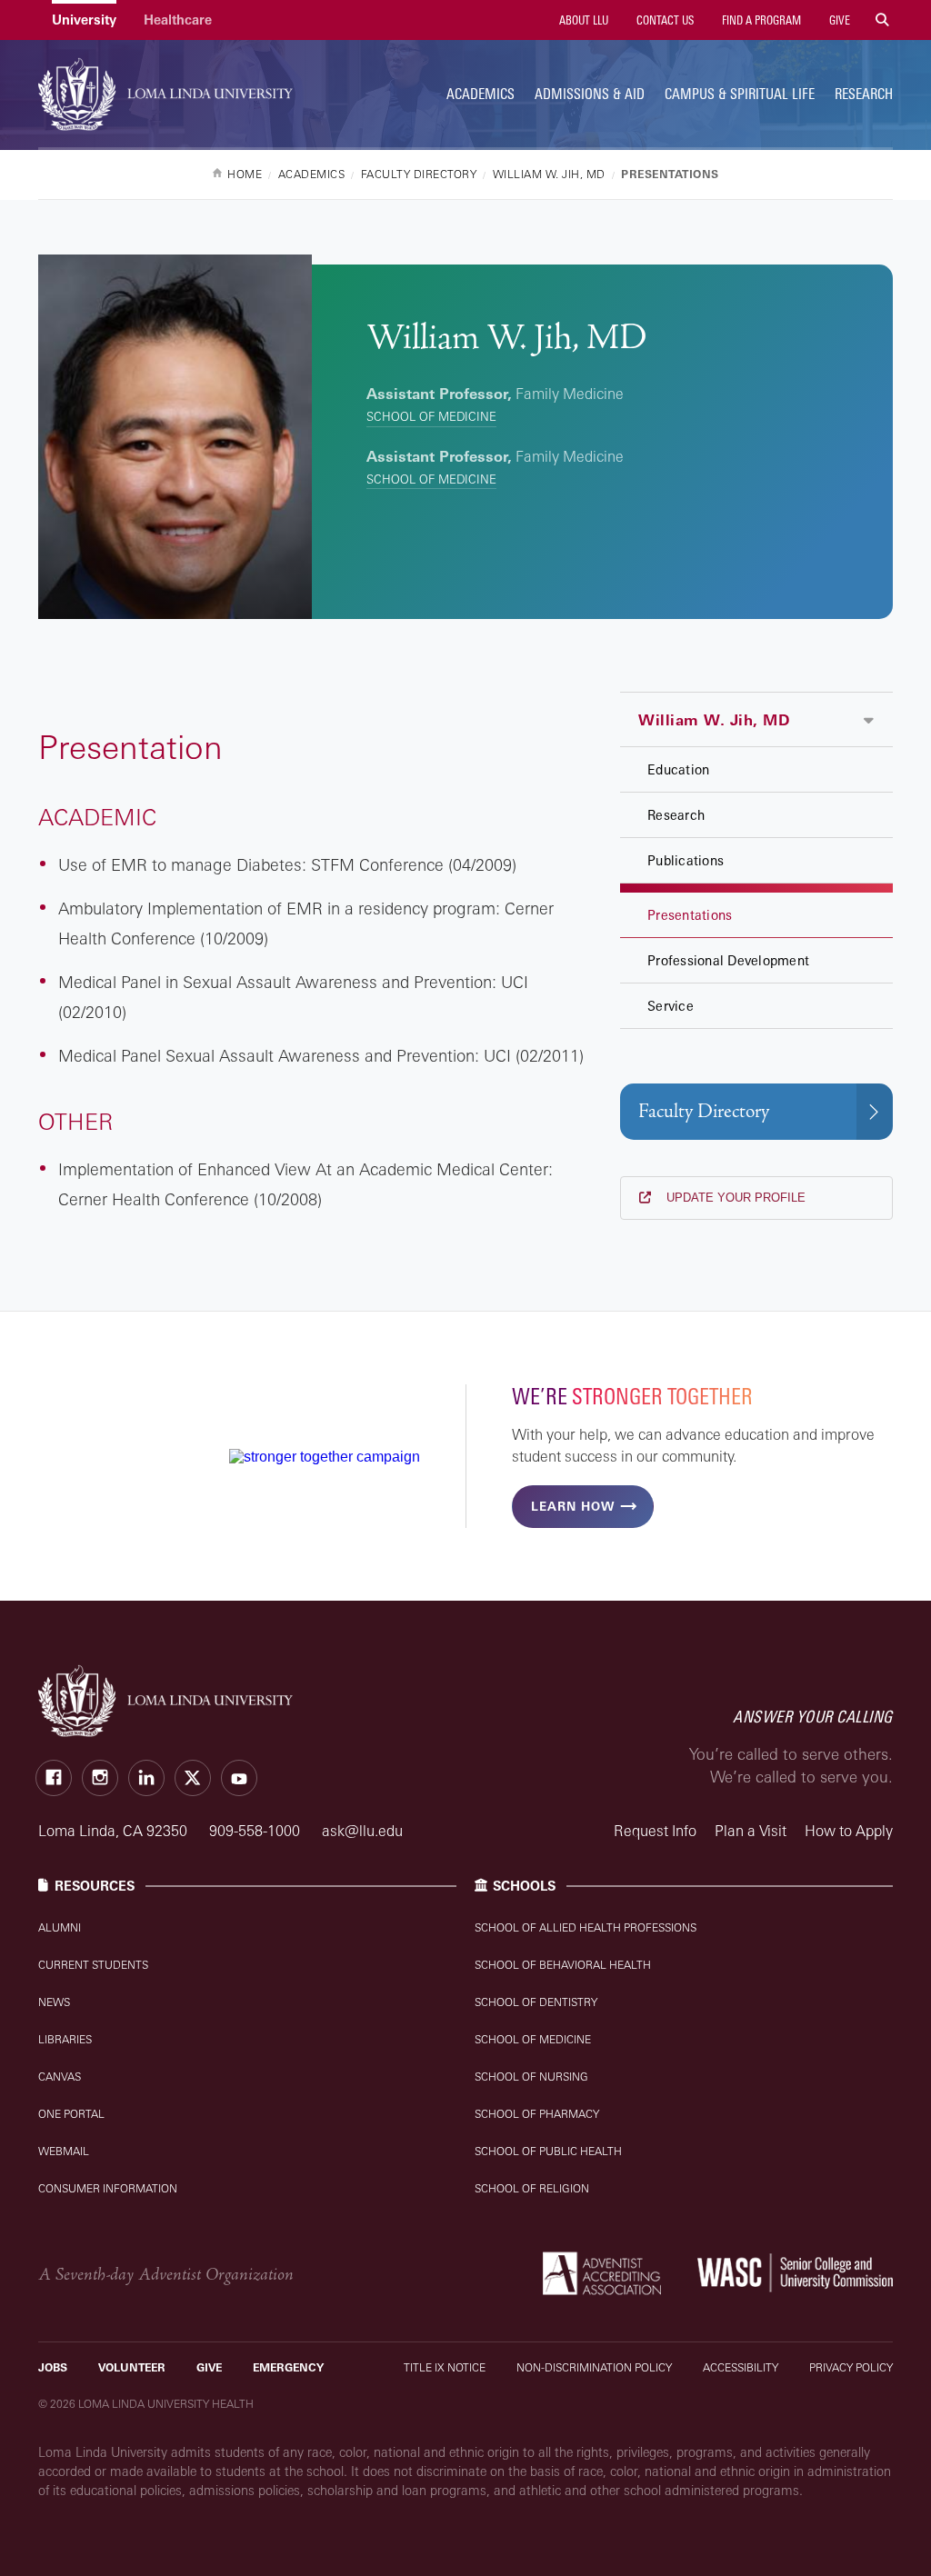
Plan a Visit (751, 1831)
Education (678, 769)
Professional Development (728, 960)
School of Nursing (531, 2077)
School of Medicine (431, 416)
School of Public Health (548, 2151)
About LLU (582, 20)
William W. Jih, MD (714, 720)
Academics (481, 94)
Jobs (53, 2367)
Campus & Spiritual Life (740, 94)
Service (671, 1006)
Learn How (573, 1506)
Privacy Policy (851, 2367)
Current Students (93, 1965)
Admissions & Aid (590, 94)
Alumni (60, 1927)
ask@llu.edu (362, 1831)
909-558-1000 (256, 1831)
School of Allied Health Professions (586, 1927)
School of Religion (532, 2188)
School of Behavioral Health (563, 1965)
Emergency (288, 2367)
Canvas (60, 2077)
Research (864, 94)
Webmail (64, 2151)
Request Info (655, 1831)
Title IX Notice (445, 2367)
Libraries (65, 2039)
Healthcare (178, 20)
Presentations (690, 915)
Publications (686, 860)
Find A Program (760, 20)
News (54, 2002)
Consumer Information (108, 2188)
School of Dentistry (536, 2002)
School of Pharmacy (537, 2114)
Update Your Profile (734, 1198)
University (84, 20)
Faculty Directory (704, 1111)
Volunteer (132, 2367)
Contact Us (664, 20)
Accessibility (741, 2367)
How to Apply (849, 1831)
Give (838, 20)
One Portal (71, 2114)
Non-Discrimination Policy (594, 2367)
